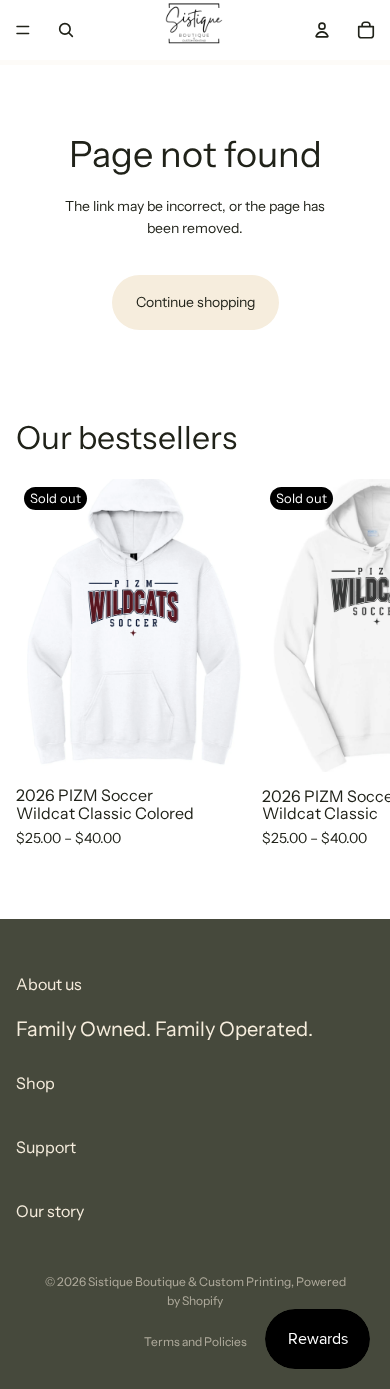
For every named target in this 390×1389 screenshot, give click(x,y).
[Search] (66, 30)
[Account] (322, 30)
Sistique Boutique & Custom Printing (189, 1281)
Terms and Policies (195, 1341)
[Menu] (23, 30)
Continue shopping (195, 302)
